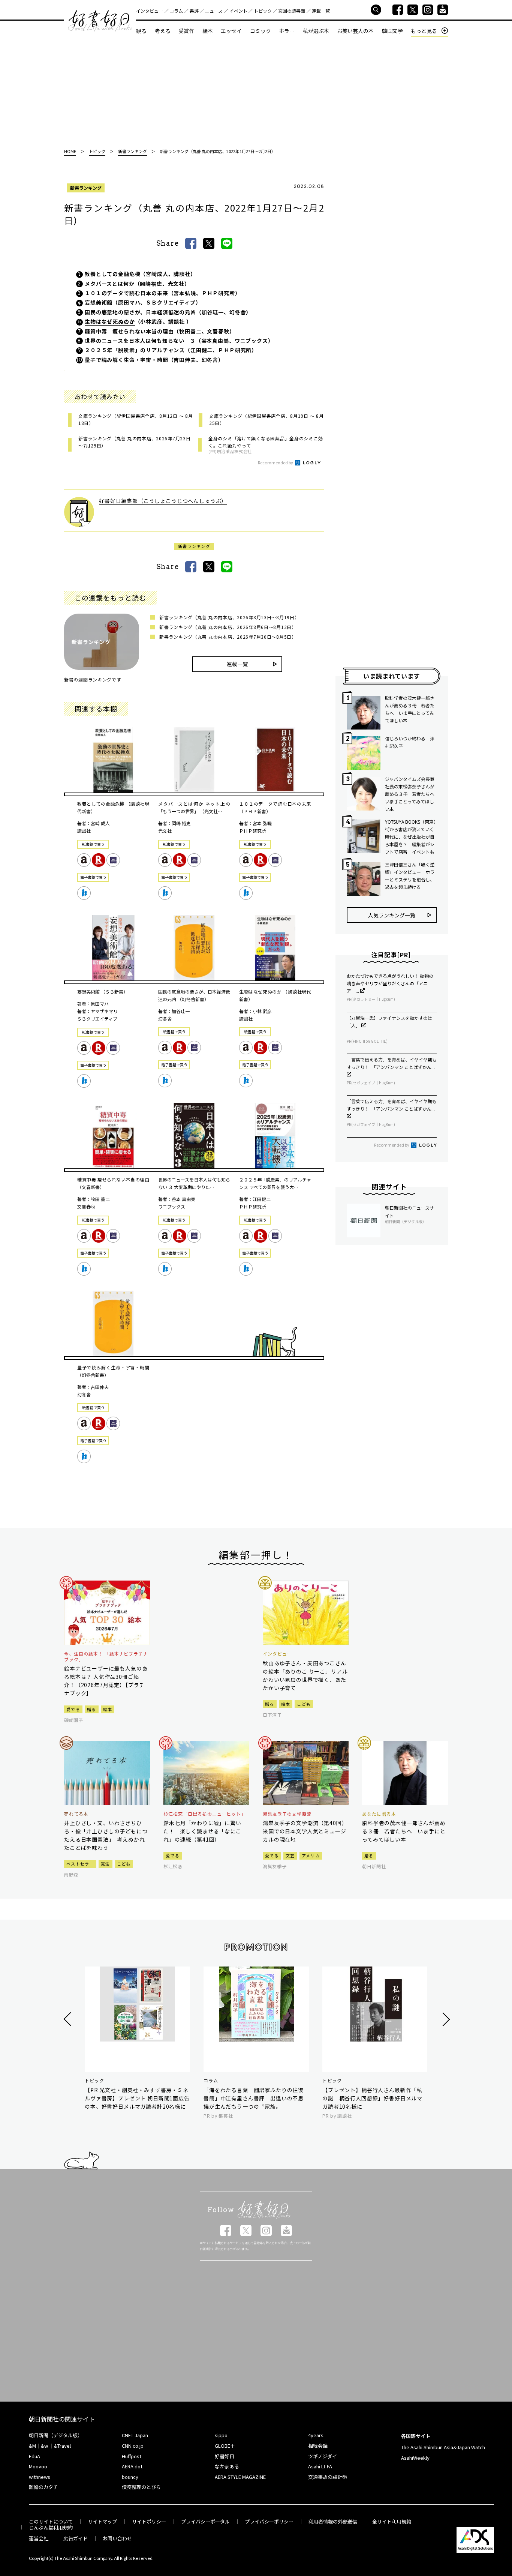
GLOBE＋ (225, 2446)
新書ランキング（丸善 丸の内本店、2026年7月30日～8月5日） (228, 637)
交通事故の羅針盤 (328, 2477)
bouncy (130, 2477)
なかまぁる (227, 2466)
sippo (221, 2435)
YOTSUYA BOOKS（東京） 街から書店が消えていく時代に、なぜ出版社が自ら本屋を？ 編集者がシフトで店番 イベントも (411, 837)
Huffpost (132, 2456)
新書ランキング (86, 188)
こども (304, 1704)
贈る (92, 1709)
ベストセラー (80, 1864)
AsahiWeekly (415, 2458)
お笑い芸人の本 (355, 31)
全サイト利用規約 (392, 2521)
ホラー (287, 31)
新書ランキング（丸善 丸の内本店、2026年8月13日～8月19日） (229, 617)
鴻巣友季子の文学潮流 (287, 1814)
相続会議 (318, 2446)
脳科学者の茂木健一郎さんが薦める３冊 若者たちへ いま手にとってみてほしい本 (410, 709)
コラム (176, 11)
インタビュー (150, 11)
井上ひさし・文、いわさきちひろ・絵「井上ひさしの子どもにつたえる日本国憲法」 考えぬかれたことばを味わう (106, 1835)
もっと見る (424, 31)
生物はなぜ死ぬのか (110, 321)
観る (141, 31)
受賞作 (186, 31)
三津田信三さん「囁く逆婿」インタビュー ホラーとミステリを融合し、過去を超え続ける (410, 876)
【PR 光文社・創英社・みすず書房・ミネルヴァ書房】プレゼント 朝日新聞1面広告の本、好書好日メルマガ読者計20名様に (137, 2098)
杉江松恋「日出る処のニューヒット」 (205, 1814)
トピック (263, 11)
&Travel (62, 2446)
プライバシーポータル (205, 2521)
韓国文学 (392, 31)
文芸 (290, 1855)
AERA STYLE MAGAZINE (240, 2477)
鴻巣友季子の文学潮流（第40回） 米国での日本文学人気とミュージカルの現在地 (306, 1831)
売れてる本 (76, 1814)
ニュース (214, 11)
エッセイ (231, 31)
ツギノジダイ (323, 2456)
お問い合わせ (117, 2538)
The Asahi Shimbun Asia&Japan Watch (443, 2447)
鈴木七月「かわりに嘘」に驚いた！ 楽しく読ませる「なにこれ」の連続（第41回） (202, 1831)
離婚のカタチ (43, 2487)
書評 (194, 11)
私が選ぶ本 (316, 31)
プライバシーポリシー (269, 2521)
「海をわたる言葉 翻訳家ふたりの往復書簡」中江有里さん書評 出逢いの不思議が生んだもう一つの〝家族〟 (254, 2098)
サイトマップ (102, 2521)
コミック (260, 31)
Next (445, 2019)
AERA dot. (133, 2466)
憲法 (106, 1864)
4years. (316, 2435)
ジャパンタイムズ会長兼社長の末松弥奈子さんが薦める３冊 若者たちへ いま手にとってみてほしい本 (411, 794)
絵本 (208, 31)
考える (163, 31)
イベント (238, 11)
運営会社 (39, 2538)
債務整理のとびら (141, 2487)
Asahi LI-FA (320, 2466)
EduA (34, 2456)
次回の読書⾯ (292, 11)
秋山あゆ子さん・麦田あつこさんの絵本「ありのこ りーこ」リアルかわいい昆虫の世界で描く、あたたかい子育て (305, 1675)
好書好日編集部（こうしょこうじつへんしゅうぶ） (163, 501)
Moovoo (38, 2466)
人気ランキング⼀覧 (392, 915)
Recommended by (276, 462)
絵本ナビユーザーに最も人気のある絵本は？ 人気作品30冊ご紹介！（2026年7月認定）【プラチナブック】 (106, 1681)
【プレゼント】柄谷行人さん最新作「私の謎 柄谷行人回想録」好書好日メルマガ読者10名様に (372, 2098)
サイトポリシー (149, 2521)
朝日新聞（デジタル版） (56, 2435)
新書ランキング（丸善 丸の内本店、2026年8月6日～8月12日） (228, 627)
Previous (68, 2019)
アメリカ (311, 1855)
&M (32, 2446)
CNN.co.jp (133, 2446)
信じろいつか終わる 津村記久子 (410, 742)
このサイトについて (51, 2521)
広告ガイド (76, 2538)
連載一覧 (321, 11)
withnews (40, 2477)
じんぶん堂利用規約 (51, 2527)
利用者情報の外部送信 (333, 2521)
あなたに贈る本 (379, 1814)
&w (44, 2446)
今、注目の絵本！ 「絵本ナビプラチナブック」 (106, 1657)
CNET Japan (135, 2435)
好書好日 (100, 21)
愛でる (73, 1709)
